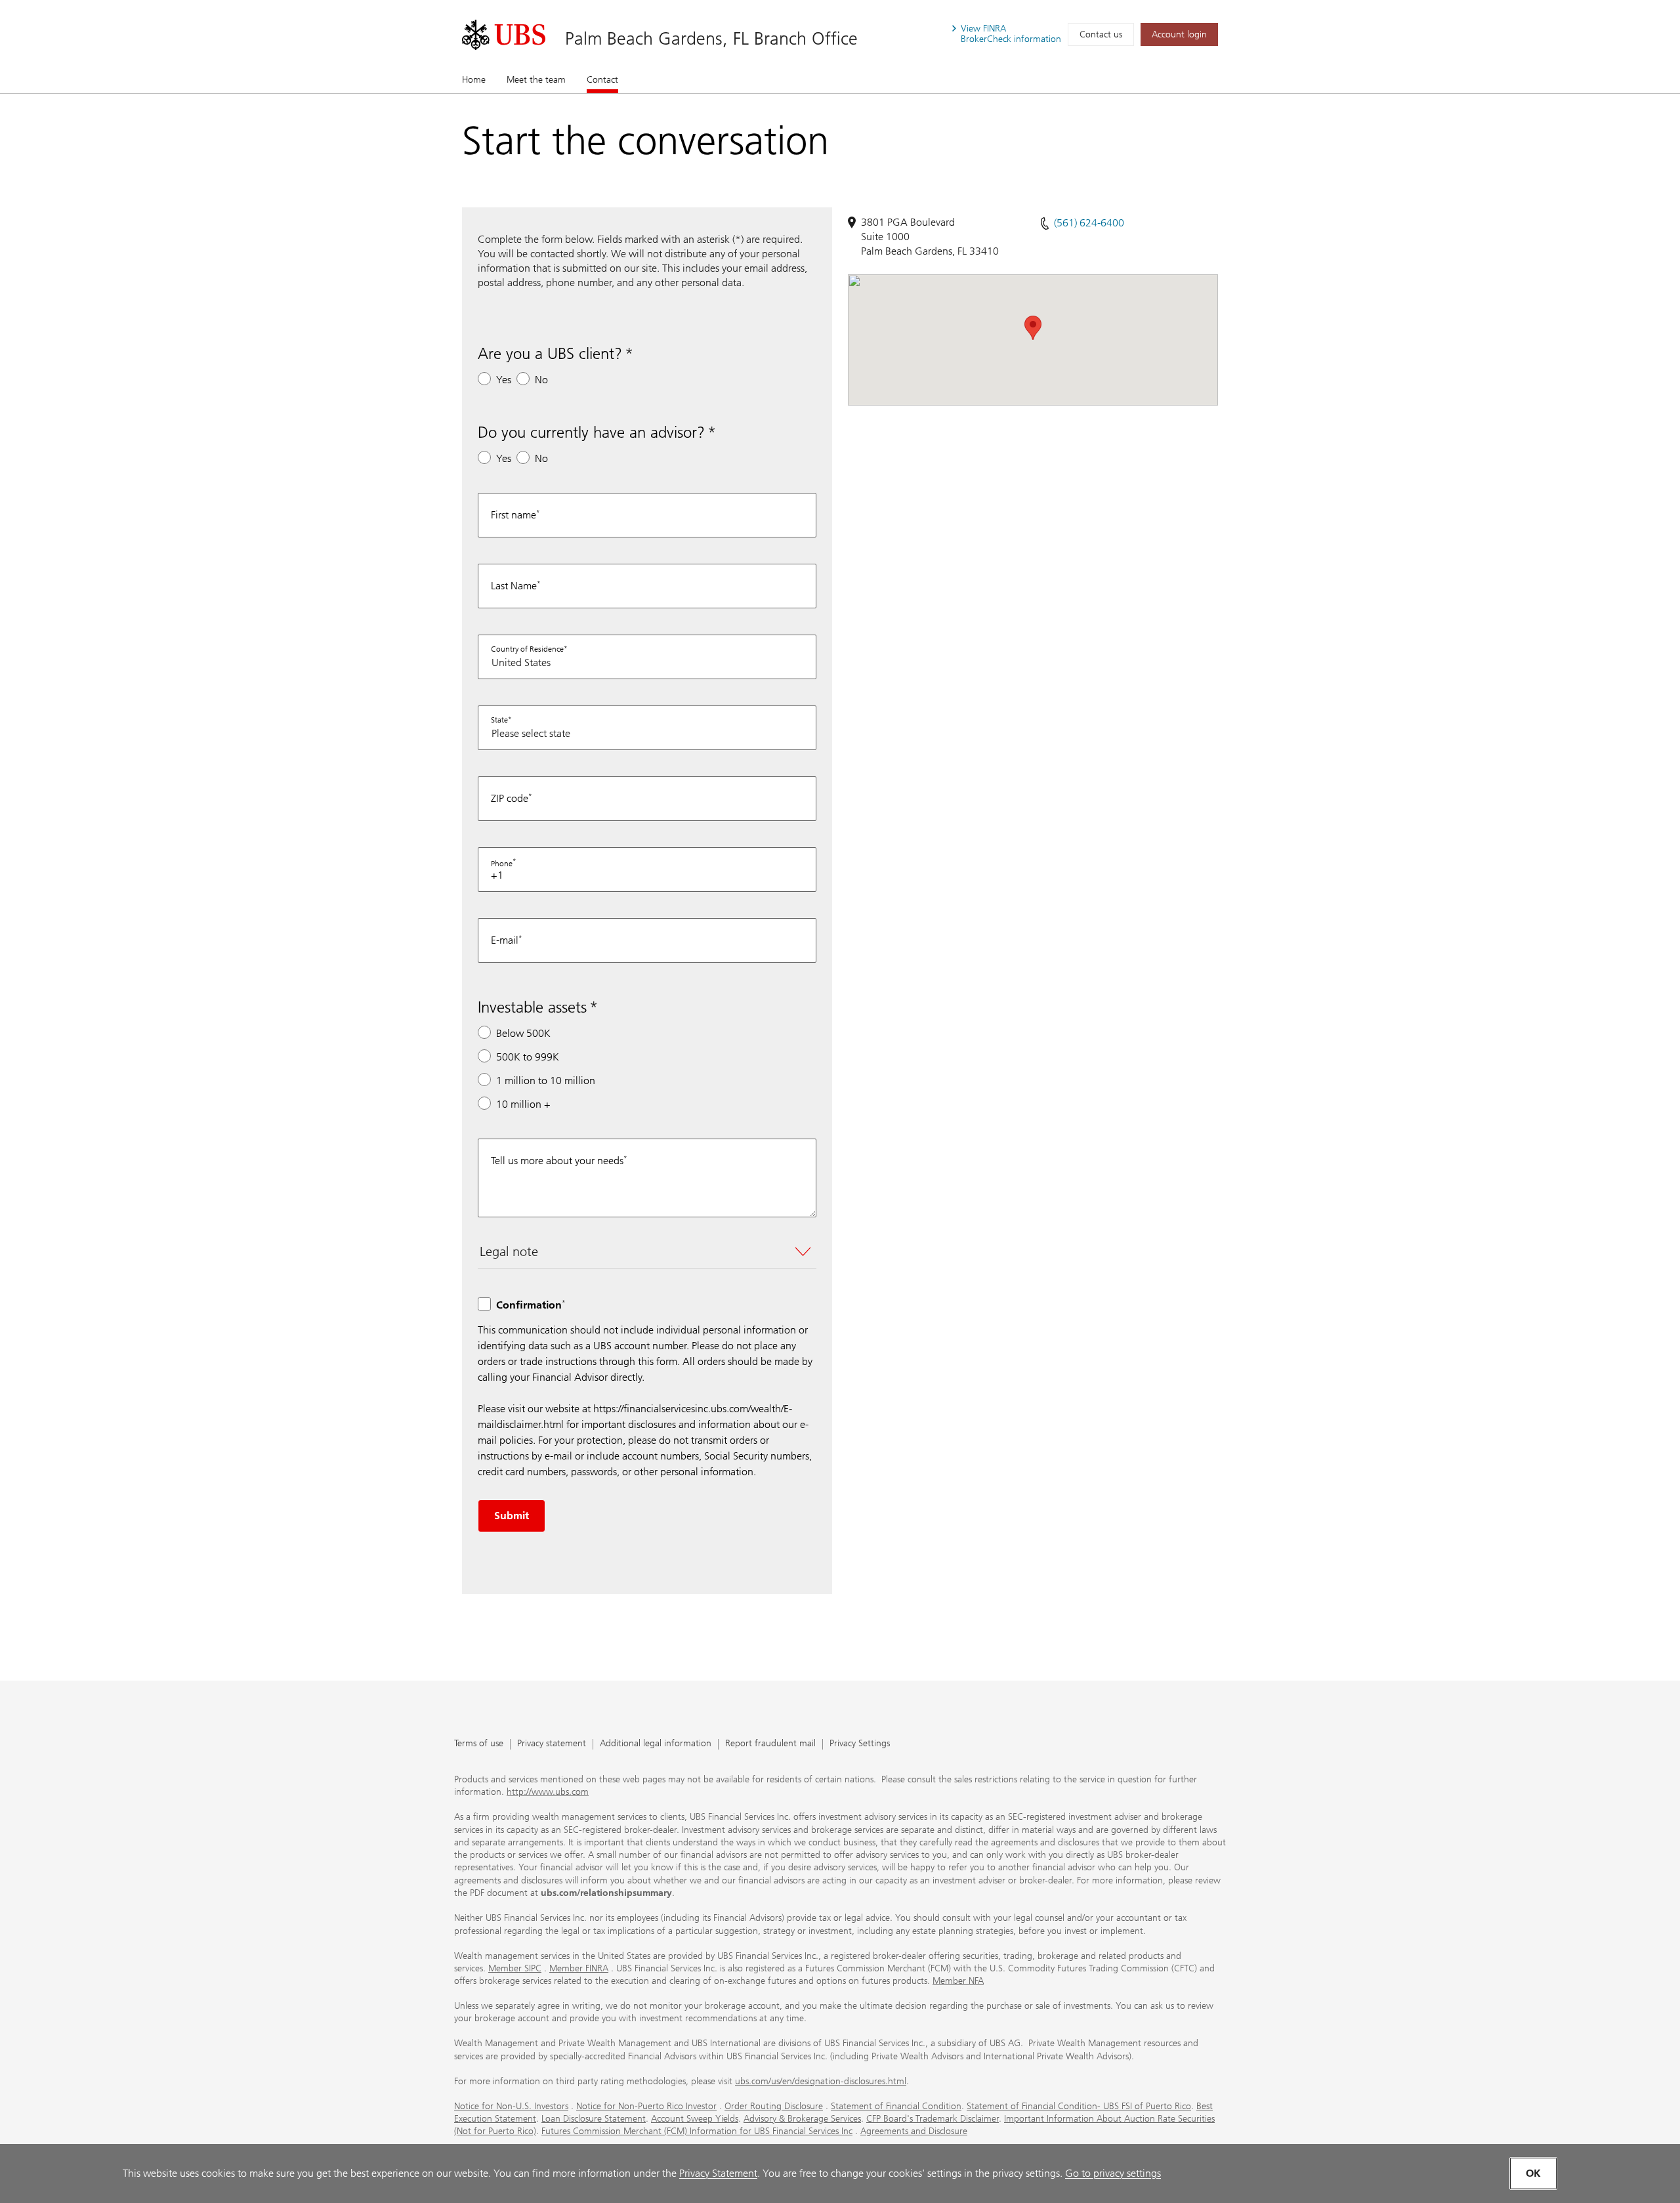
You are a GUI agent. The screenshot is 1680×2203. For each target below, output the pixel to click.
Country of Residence (527, 649)
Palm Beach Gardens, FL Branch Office (711, 38)
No (541, 380)
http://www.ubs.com (548, 1792)
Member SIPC (515, 1968)
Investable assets (532, 1007)
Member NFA (958, 1981)
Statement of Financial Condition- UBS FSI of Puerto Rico (1079, 2106)
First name (514, 515)
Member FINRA (579, 1968)
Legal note (509, 1251)
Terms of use (479, 1744)
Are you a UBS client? (550, 353)
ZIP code (510, 798)
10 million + (523, 1104)
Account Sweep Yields (695, 2119)
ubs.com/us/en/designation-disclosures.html (821, 2081)
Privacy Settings (860, 1744)
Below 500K (523, 1033)
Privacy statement (552, 1744)
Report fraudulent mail (770, 1744)
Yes (504, 380)
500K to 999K (528, 1057)
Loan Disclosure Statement (594, 2119)
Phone (502, 864)
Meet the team (536, 80)
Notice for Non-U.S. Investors (511, 2106)
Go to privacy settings (1113, 2173)
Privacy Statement (718, 2173)
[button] (1033, 328)
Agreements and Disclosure (914, 2131)
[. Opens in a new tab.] (504, 35)
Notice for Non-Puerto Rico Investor (646, 2106)
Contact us (1101, 34)
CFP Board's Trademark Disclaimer (933, 2119)
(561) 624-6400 (1089, 223)
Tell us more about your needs (557, 1161)
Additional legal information (656, 1744)
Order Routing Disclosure (774, 2106)
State (499, 720)
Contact (602, 80)
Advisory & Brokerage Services (802, 2119)
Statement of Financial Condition (896, 2106)
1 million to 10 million (546, 1081)
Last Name (514, 586)
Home (474, 80)
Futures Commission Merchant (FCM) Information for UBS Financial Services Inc (697, 2131)
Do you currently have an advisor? (591, 432)
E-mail (505, 940)
